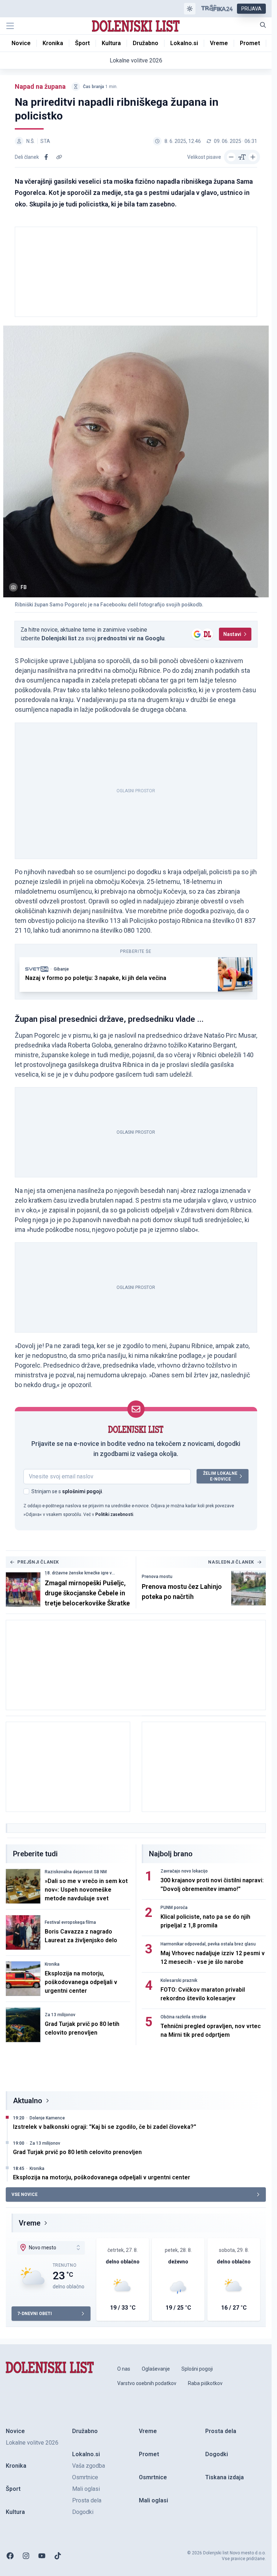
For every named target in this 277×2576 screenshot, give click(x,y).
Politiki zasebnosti (114, 1514)
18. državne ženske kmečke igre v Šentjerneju (78, 1573)
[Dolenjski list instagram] (26, 2556)
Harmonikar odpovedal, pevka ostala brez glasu (208, 1944)
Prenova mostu (157, 1577)
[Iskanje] (263, 25)
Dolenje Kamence (47, 2118)
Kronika (52, 1964)
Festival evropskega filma (70, 1922)
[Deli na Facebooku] (46, 157)
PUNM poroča (174, 1908)
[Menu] (10, 26)
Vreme (30, 2223)
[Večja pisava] (253, 157)
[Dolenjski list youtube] (42, 2556)
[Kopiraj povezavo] (59, 157)
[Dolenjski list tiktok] (58, 2556)
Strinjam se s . (67, 1491)
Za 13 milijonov (60, 2015)
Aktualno (28, 2101)
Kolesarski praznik (179, 1980)
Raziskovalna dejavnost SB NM (76, 1872)
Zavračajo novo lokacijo (184, 1871)
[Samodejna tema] (190, 9)
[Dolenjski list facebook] (10, 2556)
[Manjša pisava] (231, 157)
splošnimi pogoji (82, 1491)
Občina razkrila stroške (183, 2017)
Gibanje (61, 969)
